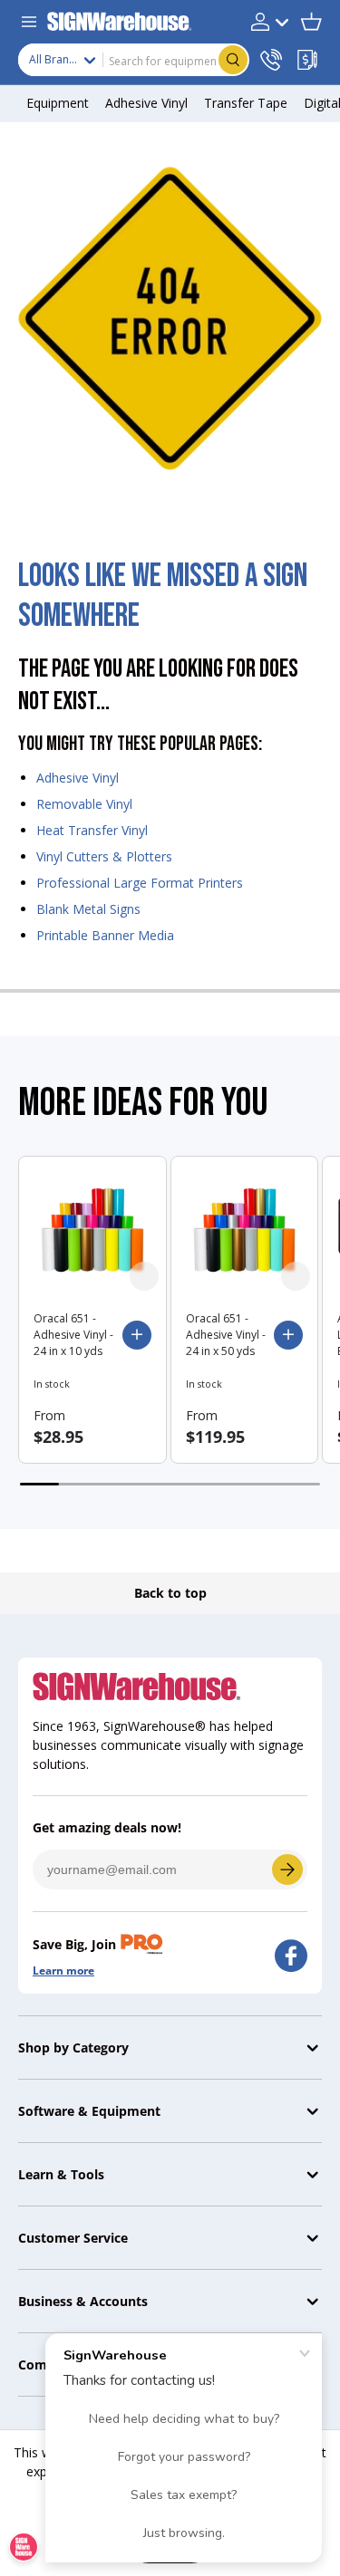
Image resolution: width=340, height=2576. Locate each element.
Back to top (170, 1593)
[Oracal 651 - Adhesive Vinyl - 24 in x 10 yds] (92, 1230)
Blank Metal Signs (88, 909)
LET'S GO (287, 1870)
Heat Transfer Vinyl (92, 830)
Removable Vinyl (84, 804)
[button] (311, 22)
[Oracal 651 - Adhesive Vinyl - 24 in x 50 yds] (245, 1230)
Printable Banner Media (105, 935)
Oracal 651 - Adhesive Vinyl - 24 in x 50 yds (226, 1335)
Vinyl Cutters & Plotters (104, 856)
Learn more (63, 1970)
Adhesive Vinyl (78, 778)
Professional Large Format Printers (140, 883)
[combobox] (134, 60)
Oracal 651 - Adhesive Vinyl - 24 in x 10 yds (73, 1335)
